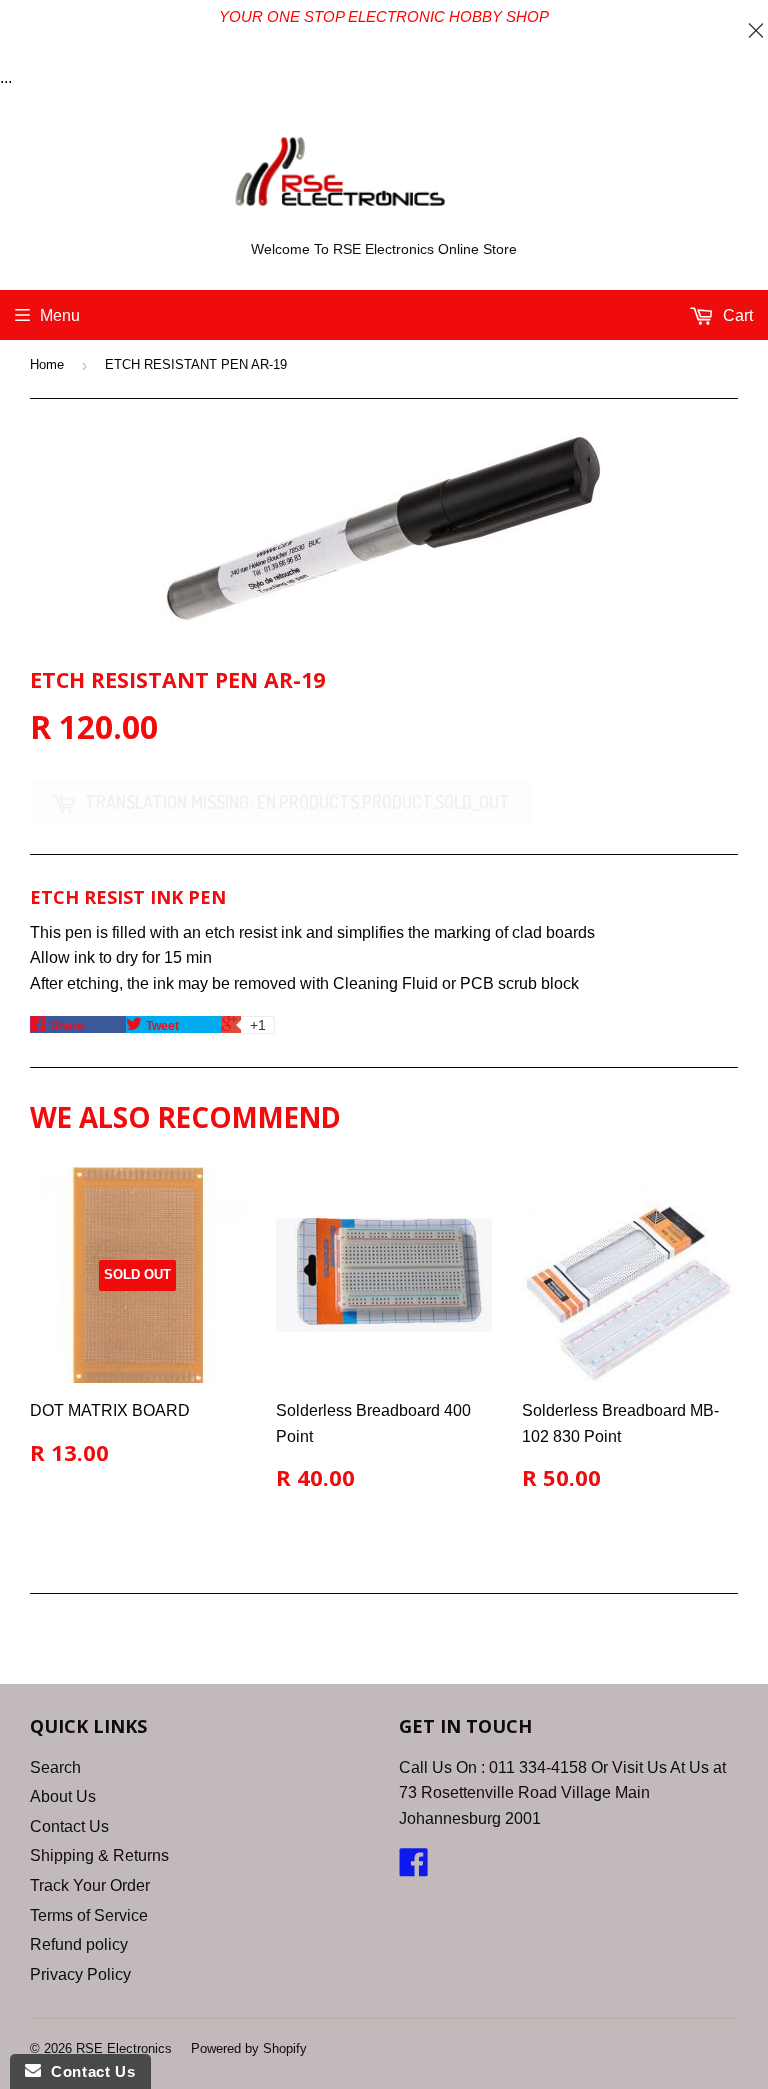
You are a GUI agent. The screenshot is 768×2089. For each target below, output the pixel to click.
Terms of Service (89, 1915)
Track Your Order (90, 1885)
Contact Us (69, 1826)
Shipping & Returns (99, 1855)
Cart (736, 315)
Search (55, 1767)
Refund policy (79, 1944)
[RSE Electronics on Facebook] (414, 1868)
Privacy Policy (80, 1974)
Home (47, 364)
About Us (63, 1796)
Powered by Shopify (249, 2048)
